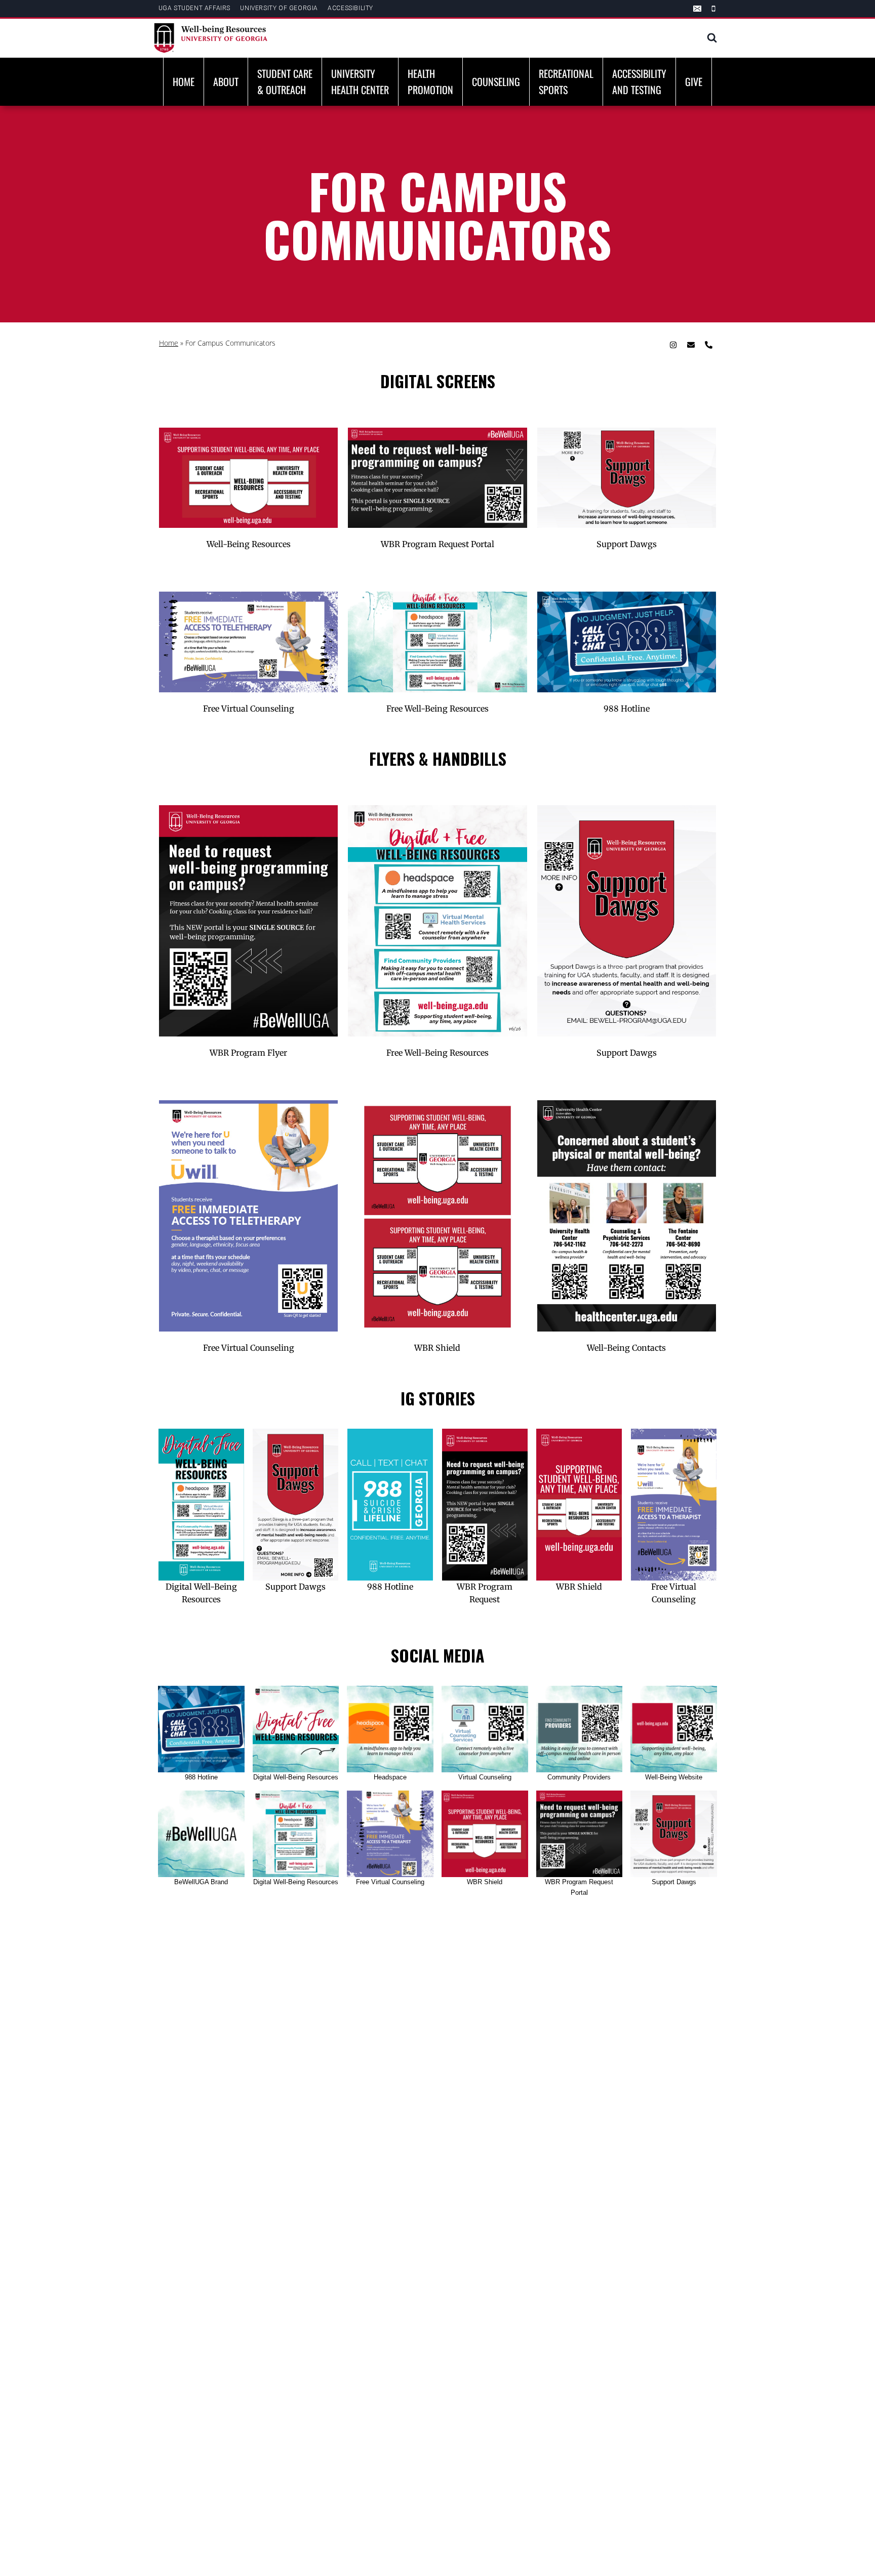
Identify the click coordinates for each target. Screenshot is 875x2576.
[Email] (697, 9)
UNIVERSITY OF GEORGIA (279, 8)
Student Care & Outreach (285, 81)
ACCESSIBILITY (350, 8)
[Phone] (713, 9)
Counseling (496, 81)
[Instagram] (673, 345)
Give (694, 81)
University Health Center (360, 81)
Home (184, 81)
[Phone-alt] (708, 345)
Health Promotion (430, 81)
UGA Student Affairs (194, 8)
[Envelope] (691, 345)
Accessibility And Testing (639, 81)
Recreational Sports (566, 81)
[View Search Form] (712, 38)
